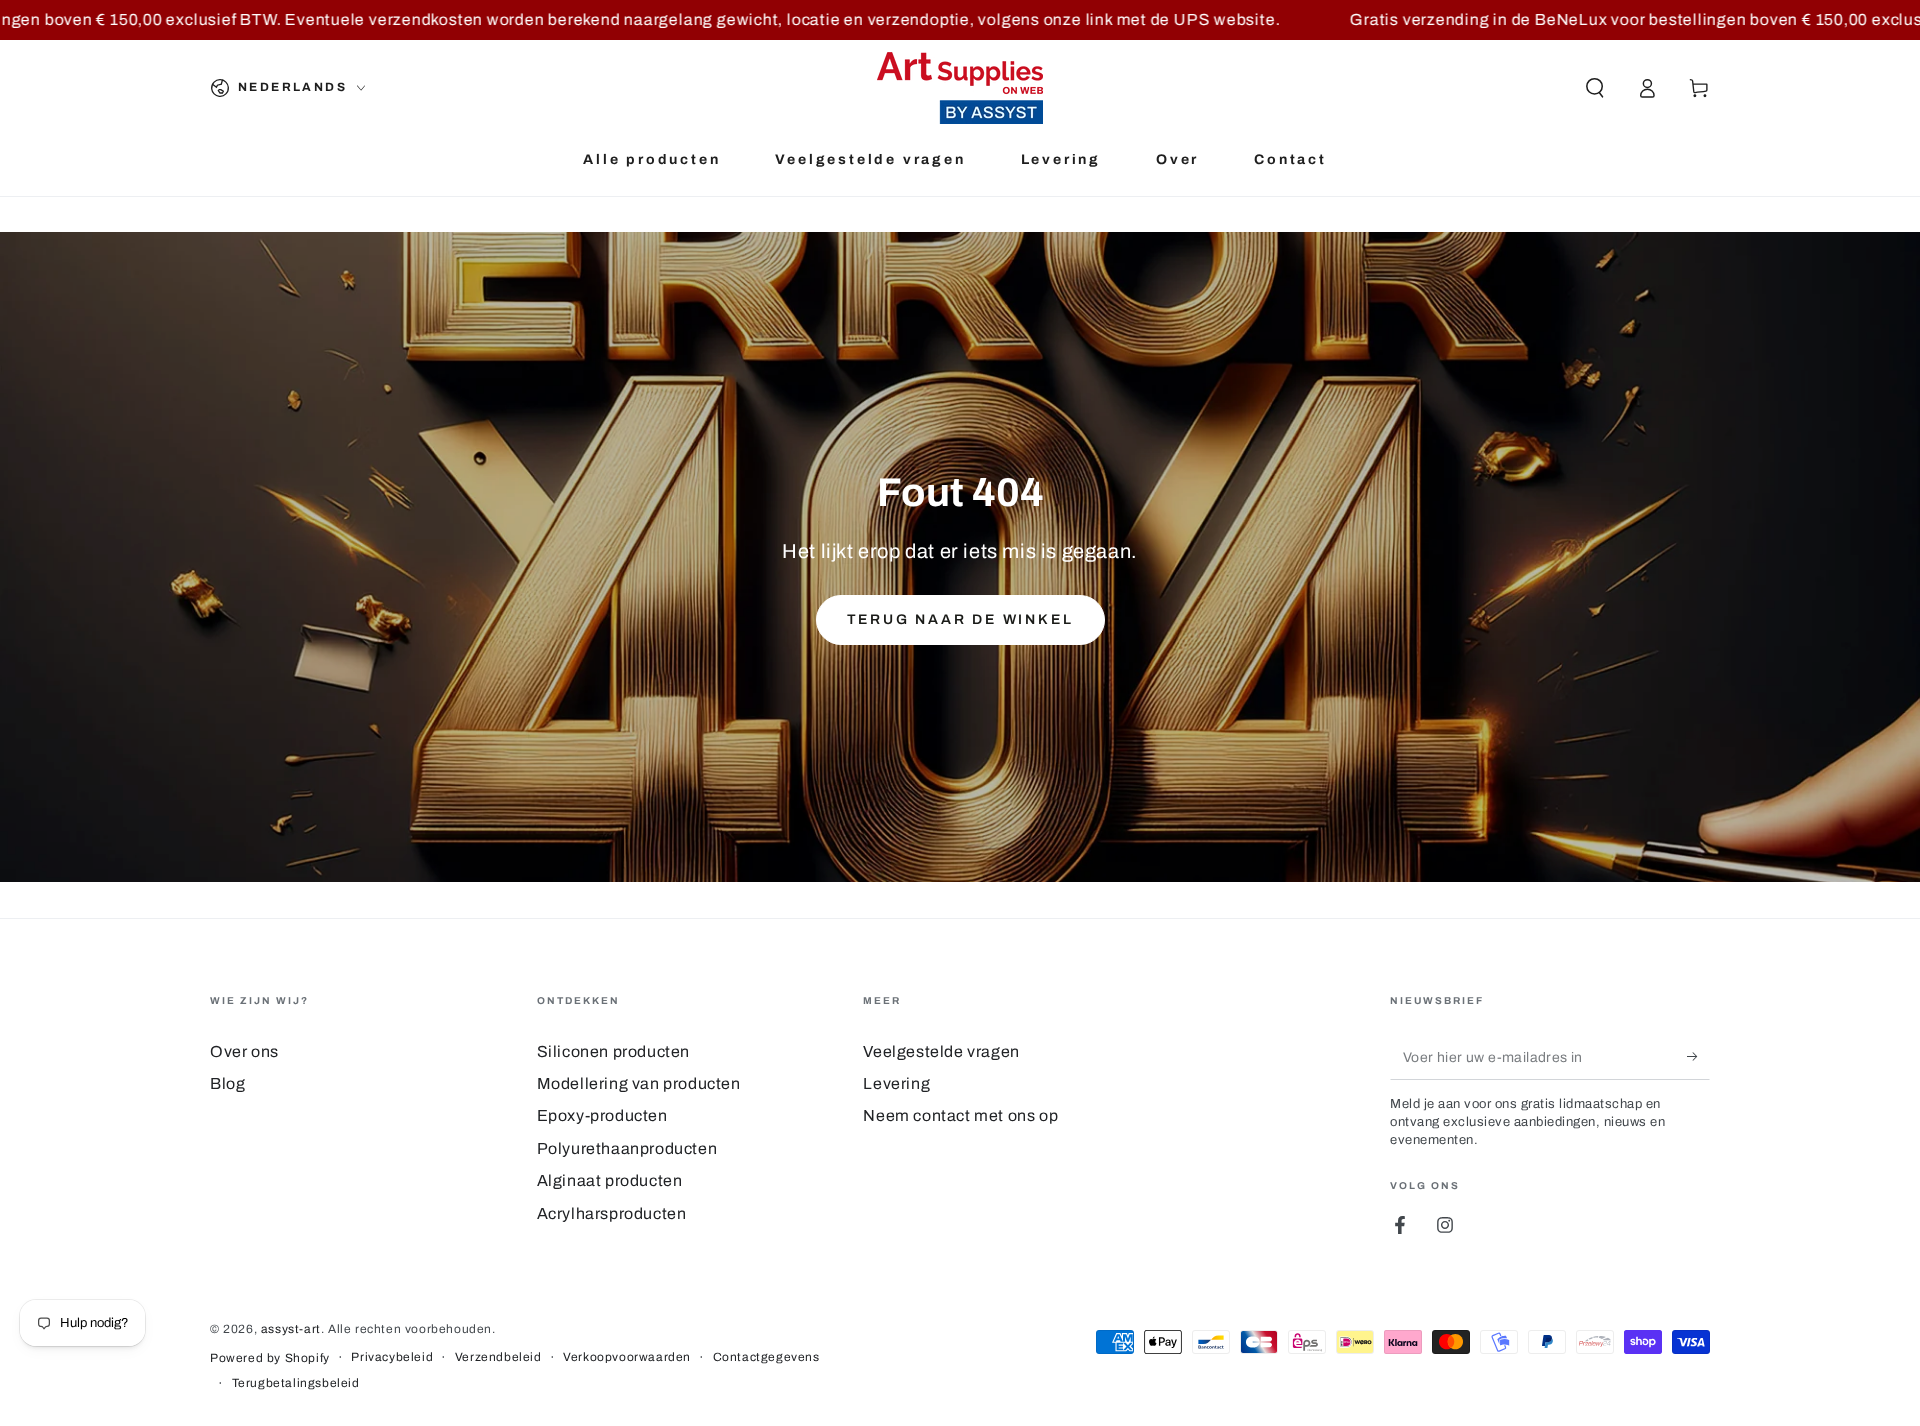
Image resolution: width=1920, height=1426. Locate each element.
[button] (1595, 88)
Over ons (244, 1051)
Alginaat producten (610, 1180)
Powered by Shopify (270, 1358)
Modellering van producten (639, 1083)
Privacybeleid (392, 1357)
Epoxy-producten (602, 1115)
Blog (227, 1083)
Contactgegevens (766, 1357)
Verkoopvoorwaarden (627, 1357)
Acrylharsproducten (612, 1213)
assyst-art (291, 1329)
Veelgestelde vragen (941, 1051)
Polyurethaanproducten (627, 1148)
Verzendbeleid (498, 1357)
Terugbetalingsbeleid (296, 1383)
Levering (896, 1083)
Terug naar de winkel (960, 619)
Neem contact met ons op (960, 1115)
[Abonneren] (1698, 1057)
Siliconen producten (613, 1051)
